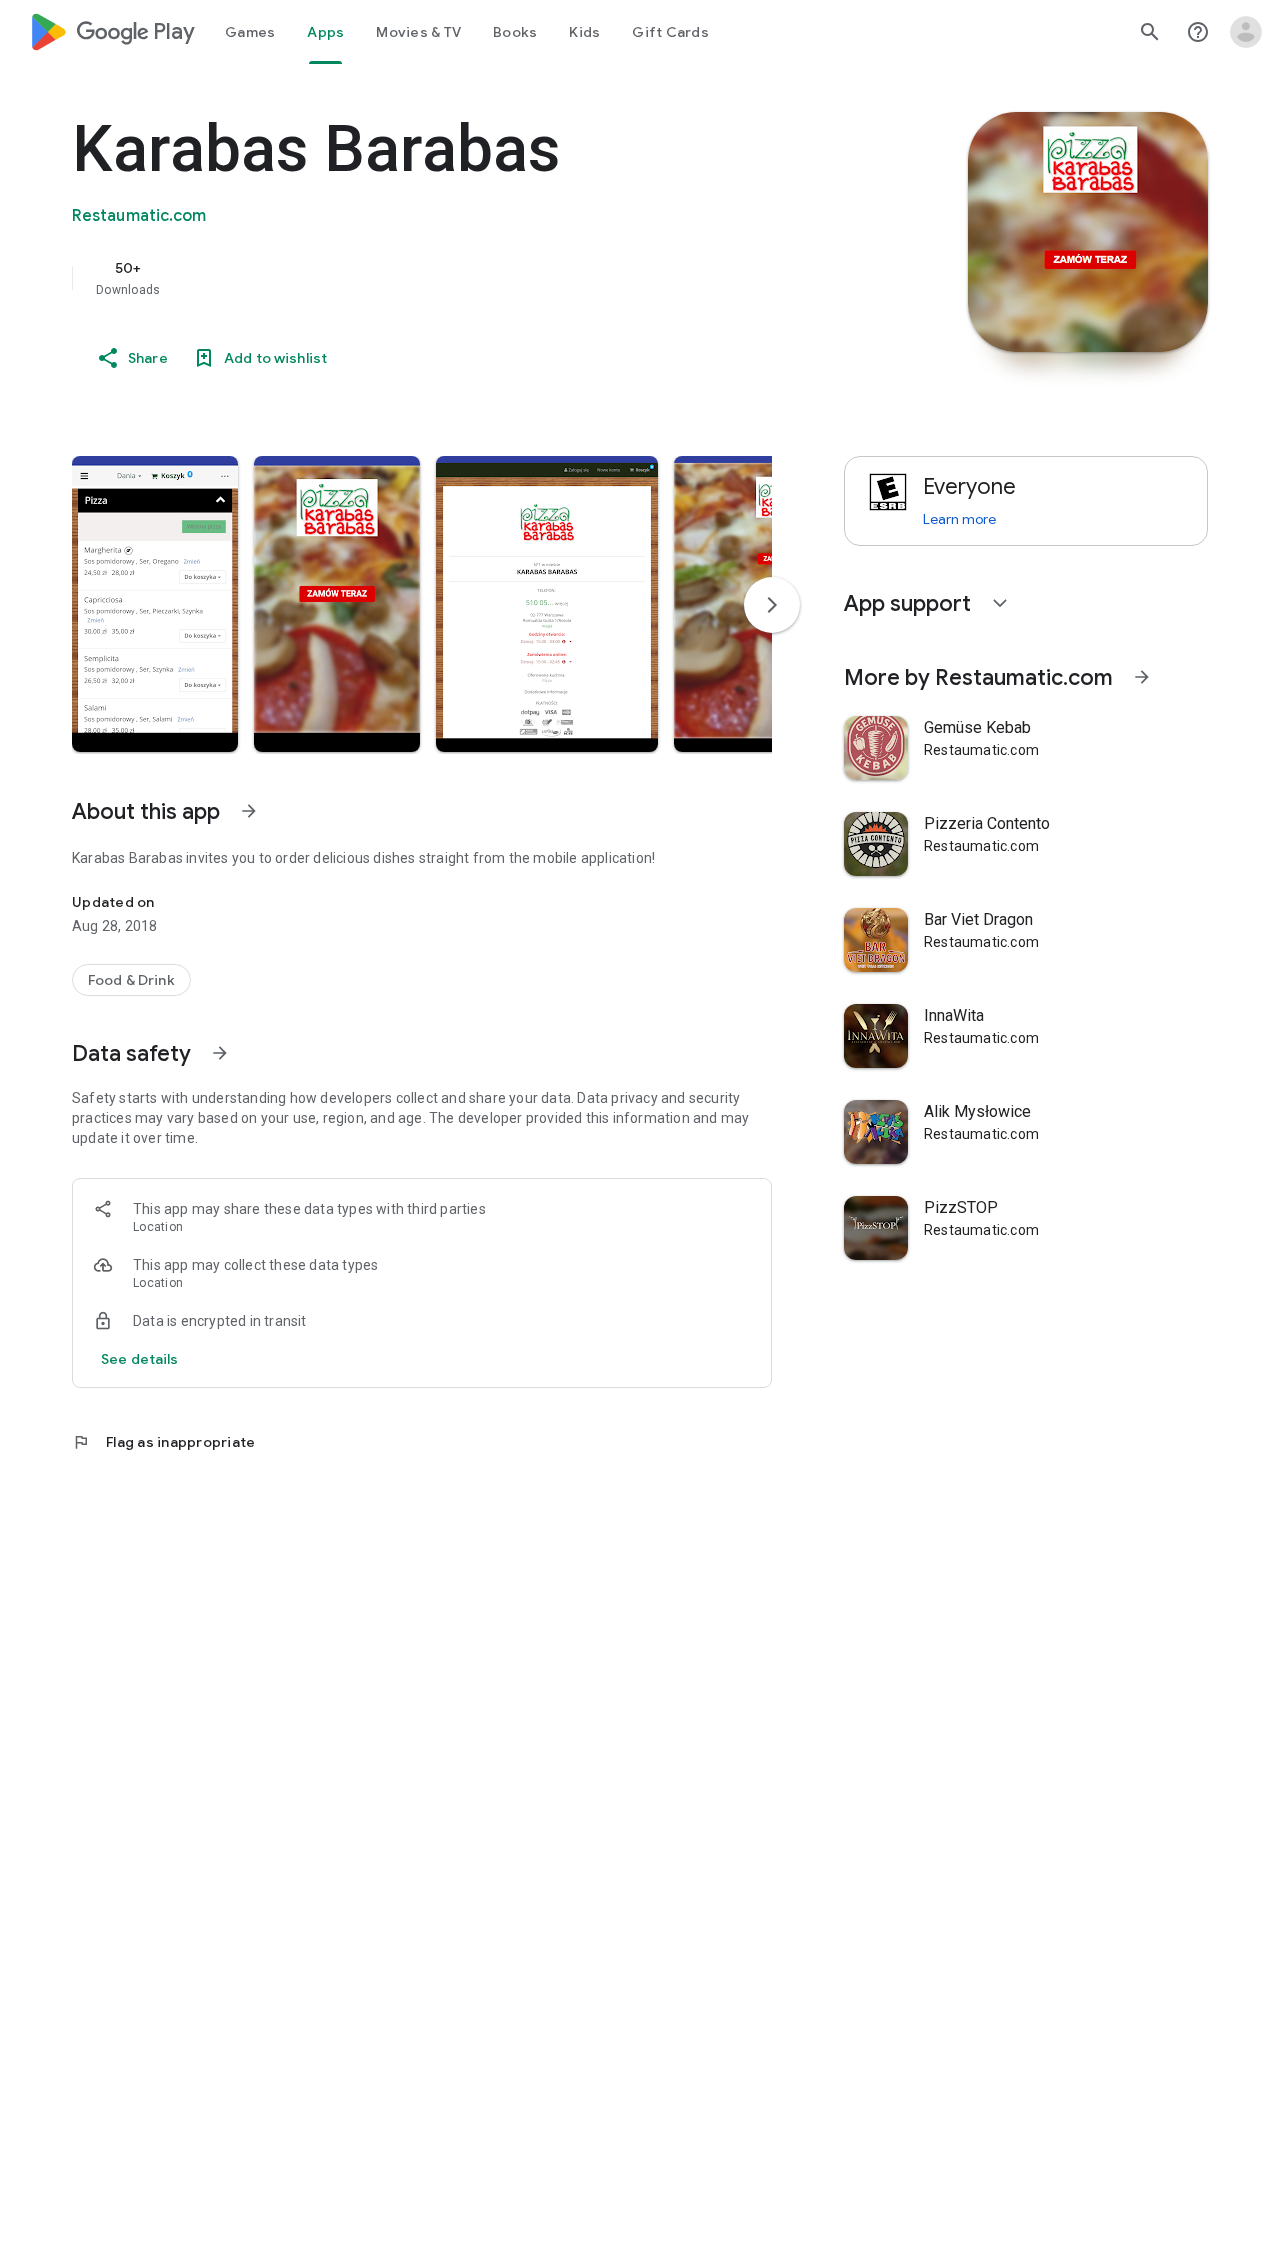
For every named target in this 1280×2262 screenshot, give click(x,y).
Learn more (959, 519)
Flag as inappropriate (163, 1442)
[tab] (250, 32)
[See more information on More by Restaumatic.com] (1142, 677)
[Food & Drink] (131, 980)
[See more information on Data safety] (220, 1053)
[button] (155, 604)
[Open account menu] (1246, 32)
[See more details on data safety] (140, 1359)
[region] (472, 278)
